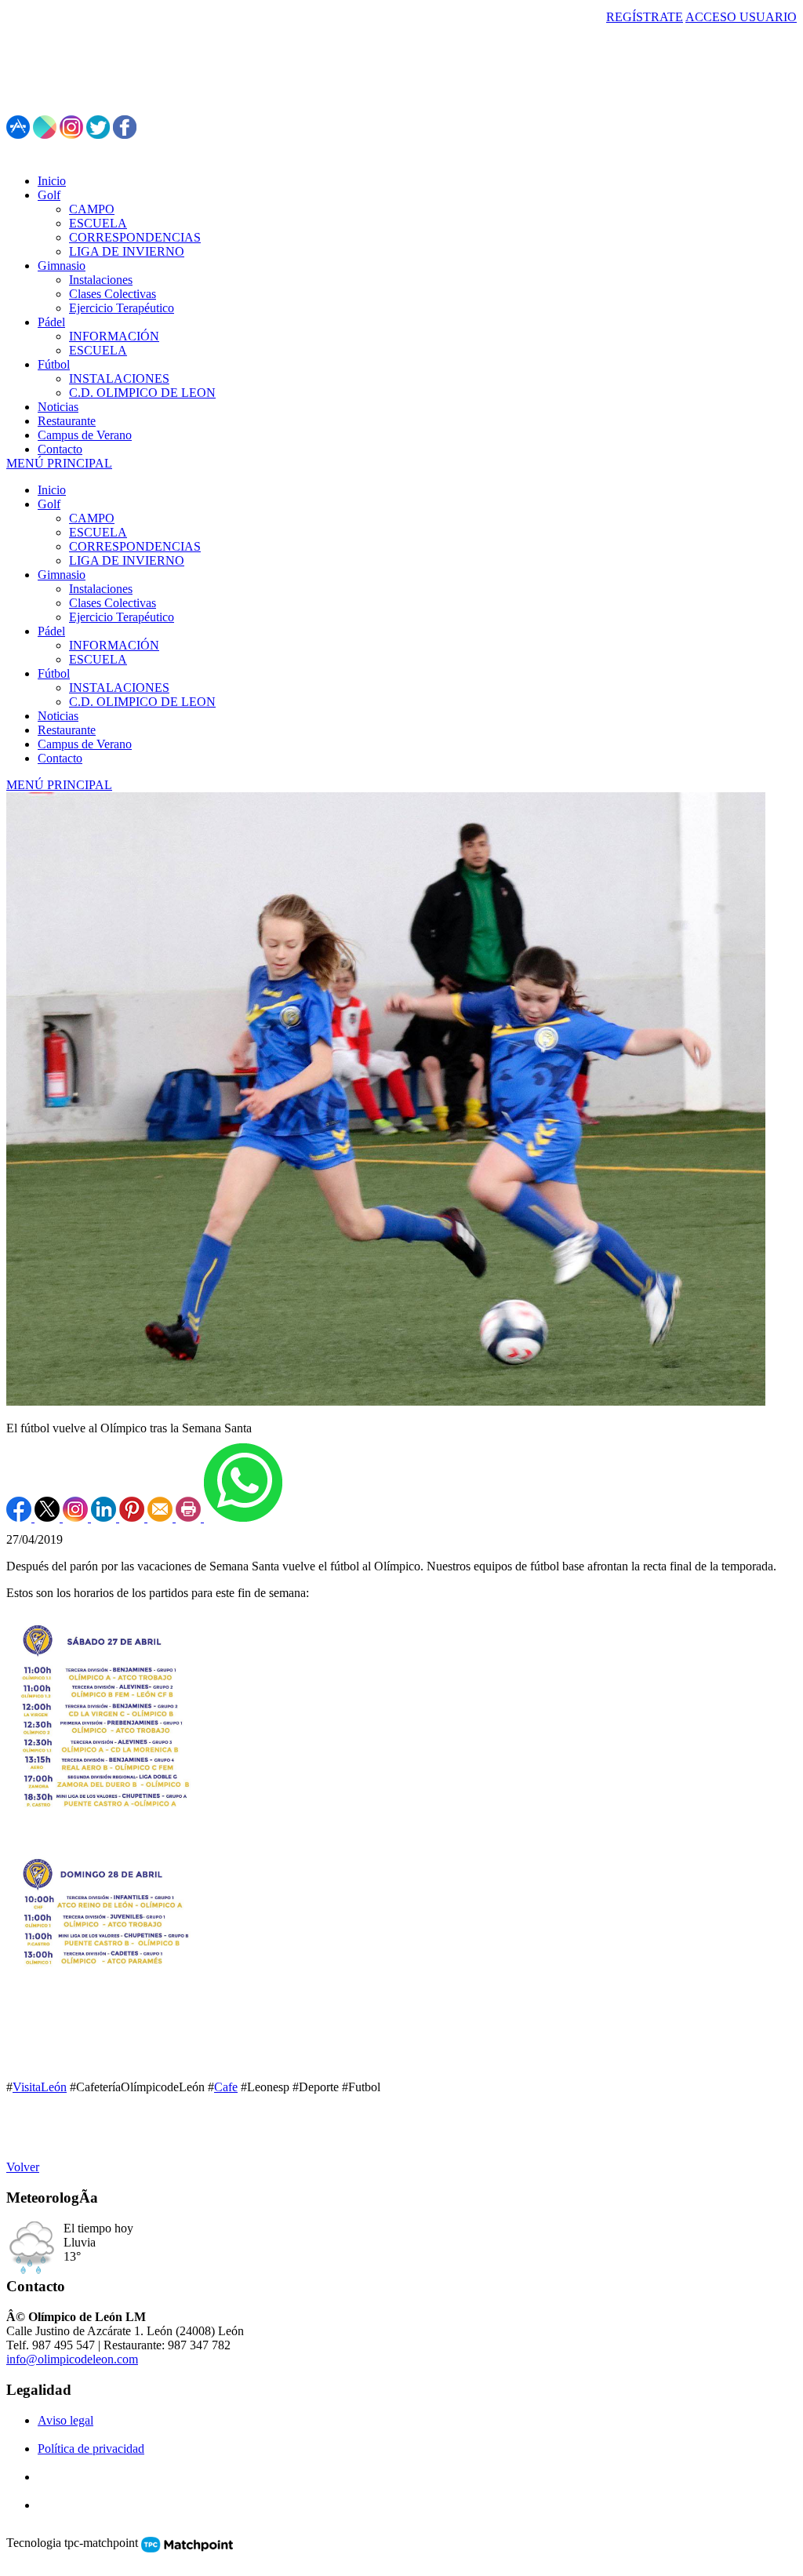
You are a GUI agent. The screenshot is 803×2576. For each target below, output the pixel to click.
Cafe (226, 2087)
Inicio (52, 490)
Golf (49, 504)
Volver (23, 2167)
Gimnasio (62, 575)
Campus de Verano (85, 744)
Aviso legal (65, 2420)
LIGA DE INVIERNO (127, 560)
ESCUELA (98, 532)
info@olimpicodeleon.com (72, 2359)
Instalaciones (101, 589)
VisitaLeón (40, 2087)
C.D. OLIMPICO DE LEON (142, 702)
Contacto (60, 758)
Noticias (58, 716)
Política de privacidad (91, 2449)
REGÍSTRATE (645, 17)
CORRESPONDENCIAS (135, 546)
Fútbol (54, 673)
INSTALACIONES (119, 688)
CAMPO (92, 518)
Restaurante (67, 730)
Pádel (51, 631)
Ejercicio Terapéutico (122, 617)
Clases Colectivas (113, 603)
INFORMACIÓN (114, 645)
